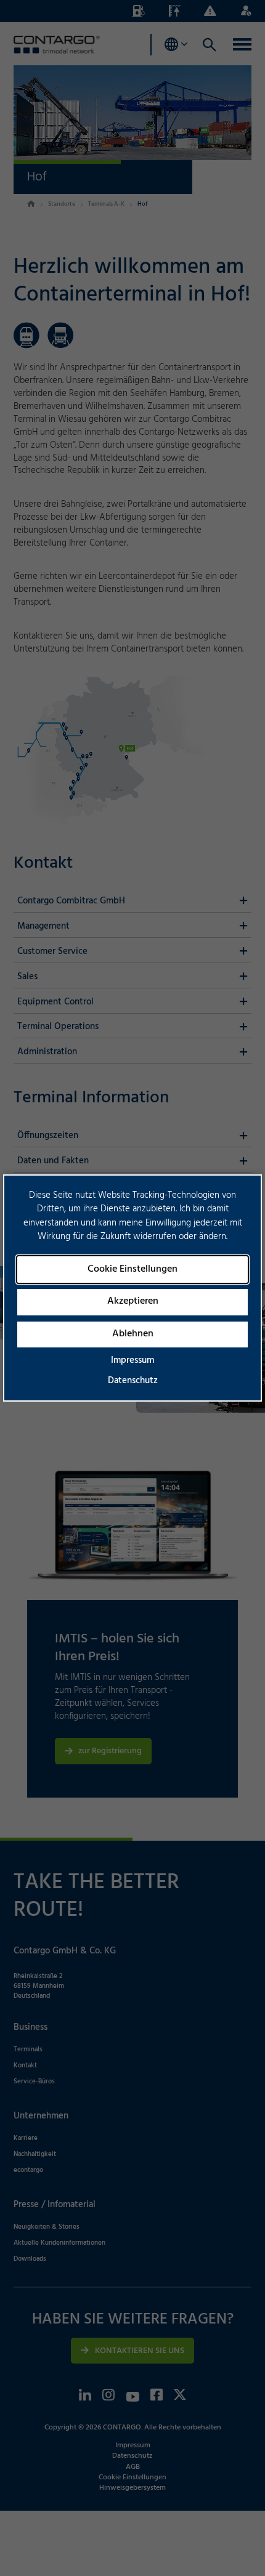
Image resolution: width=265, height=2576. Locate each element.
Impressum (132, 1360)
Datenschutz (133, 1381)
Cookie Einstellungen (132, 1269)
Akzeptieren (133, 1301)
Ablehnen (133, 1334)
